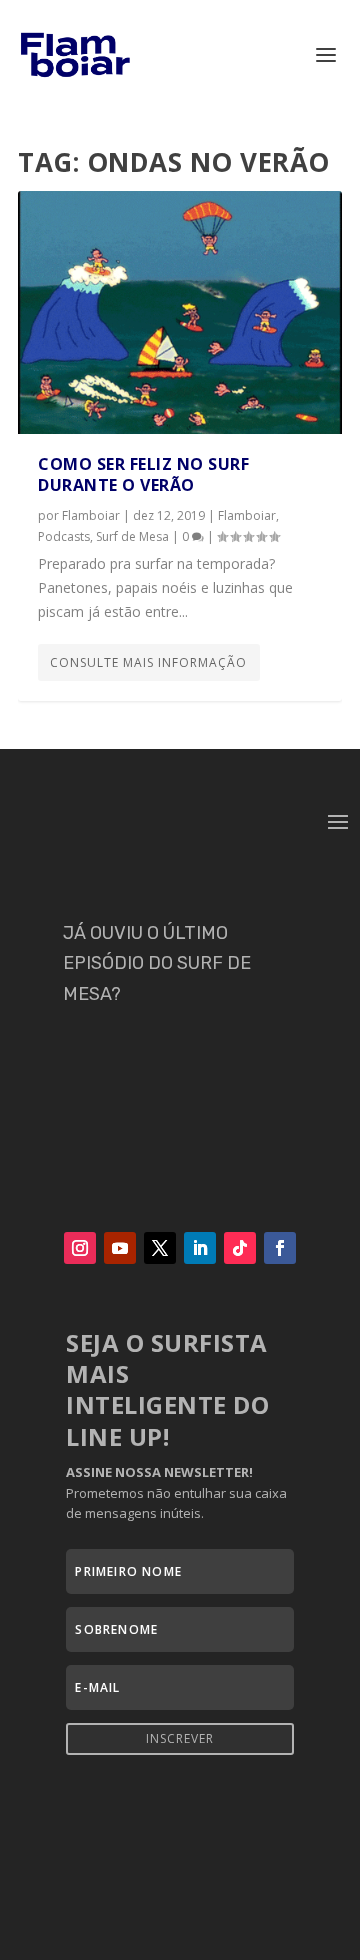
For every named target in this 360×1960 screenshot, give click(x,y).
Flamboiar (91, 515)
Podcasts (64, 536)
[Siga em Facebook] (280, 1248)
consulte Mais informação (148, 662)
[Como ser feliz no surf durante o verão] (180, 312)
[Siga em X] (160, 1248)
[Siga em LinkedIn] (200, 1248)
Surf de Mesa (132, 536)
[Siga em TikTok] (240, 1248)
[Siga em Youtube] (120, 1248)
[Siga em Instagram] (80, 1248)
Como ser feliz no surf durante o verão (143, 474)
